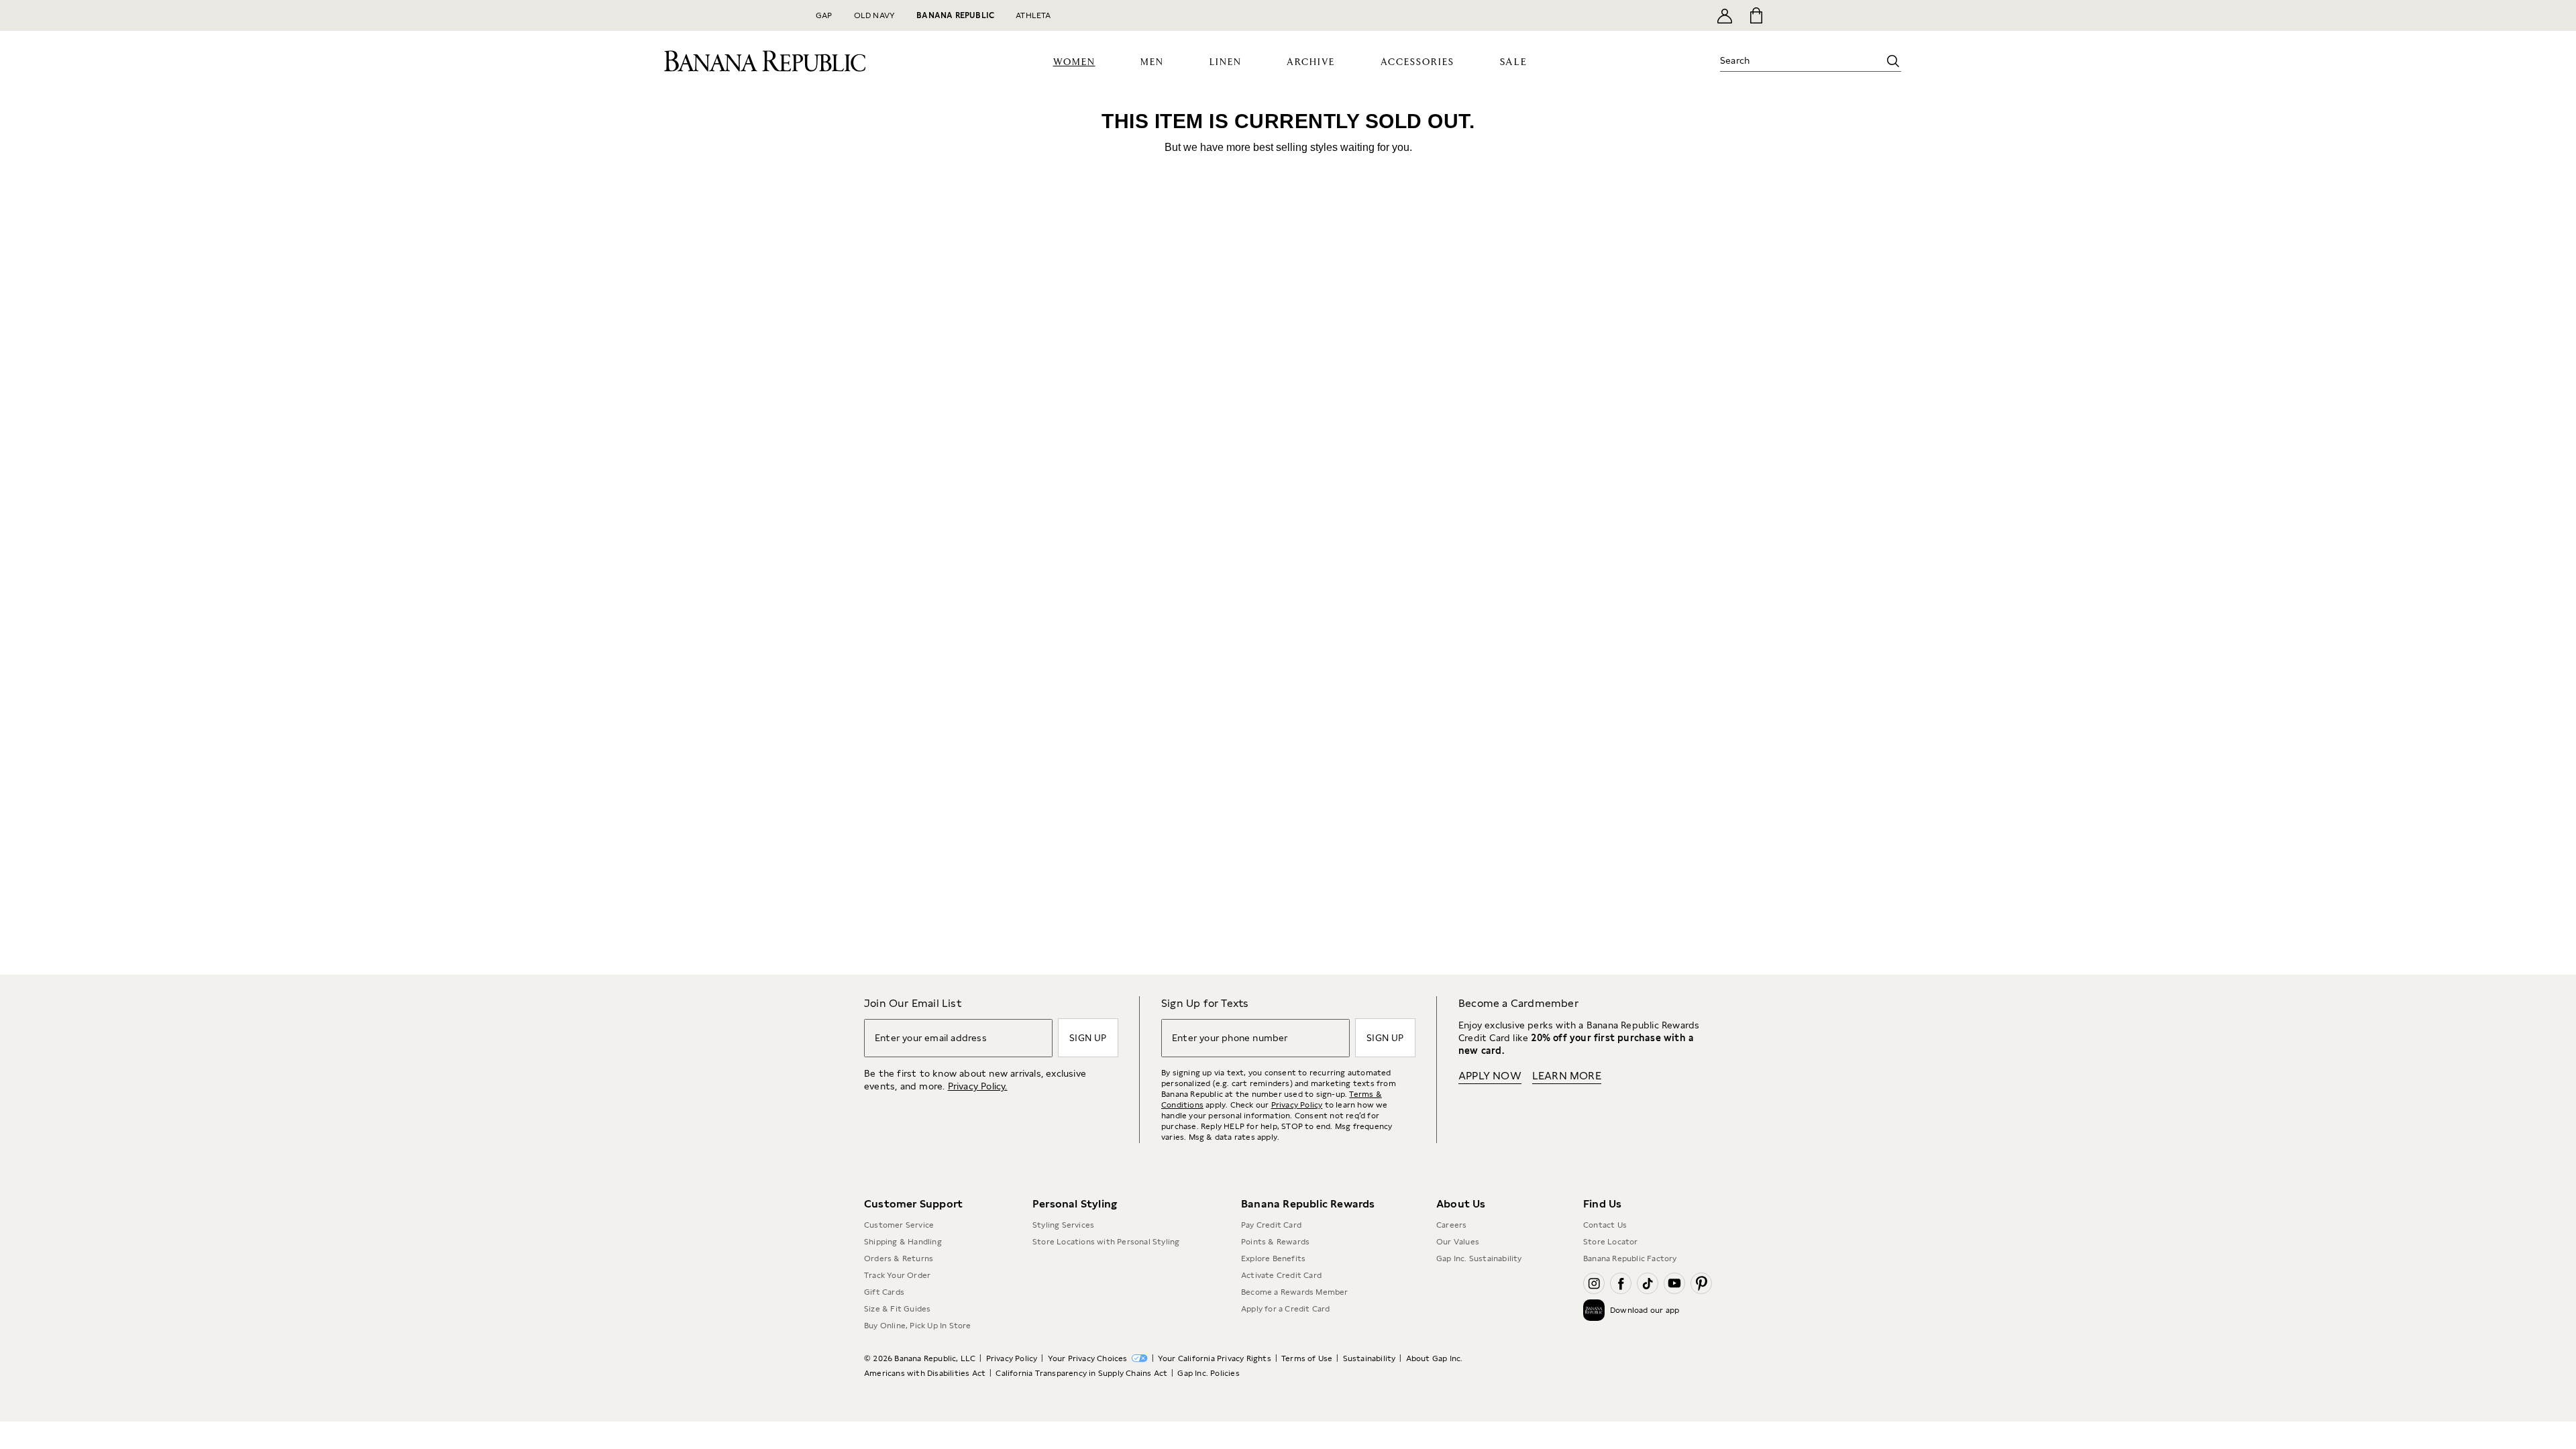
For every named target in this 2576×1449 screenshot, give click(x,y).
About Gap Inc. (1435, 1409)
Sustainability (1370, 1409)
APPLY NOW (1490, 64)
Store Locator (1611, 1293)
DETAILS (1521, 15)
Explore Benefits (1273, 1309)
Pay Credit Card (1271, 1276)
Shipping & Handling (903, 1293)
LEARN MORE (1567, 1127)
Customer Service (899, 1276)
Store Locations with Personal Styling (1106, 1293)
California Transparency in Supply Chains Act (1081, 1424)
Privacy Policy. (978, 1137)
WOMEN (1074, 113)
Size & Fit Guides (897, 1360)
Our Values (1458, 1293)
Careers (1451, 1276)
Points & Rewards (1275, 1293)
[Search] (1893, 112)
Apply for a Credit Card (1286, 1360)
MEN (1152, 113)
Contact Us (1605, 1276)
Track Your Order (897, 1326)
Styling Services (1063, 1276)
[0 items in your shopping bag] (1755, 15)
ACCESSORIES (1417, 113)
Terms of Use (1307, 1409)
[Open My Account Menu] (1725, 15)
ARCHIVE (1311, 113)
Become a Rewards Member (1295, 1343)
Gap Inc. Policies (1208, 1424)
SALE (1514, 113)
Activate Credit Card (1281, 1326)
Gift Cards (884, 1343)
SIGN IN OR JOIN (1464, 15)
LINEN (1226, 113)
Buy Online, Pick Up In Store (918, 1377)
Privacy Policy (1297, 1156)
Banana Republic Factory (1630, 1309)
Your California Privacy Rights (1215, 1409)
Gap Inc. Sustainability (1479, 1309)
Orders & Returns (899, 1309)
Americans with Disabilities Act (925, 1424)
